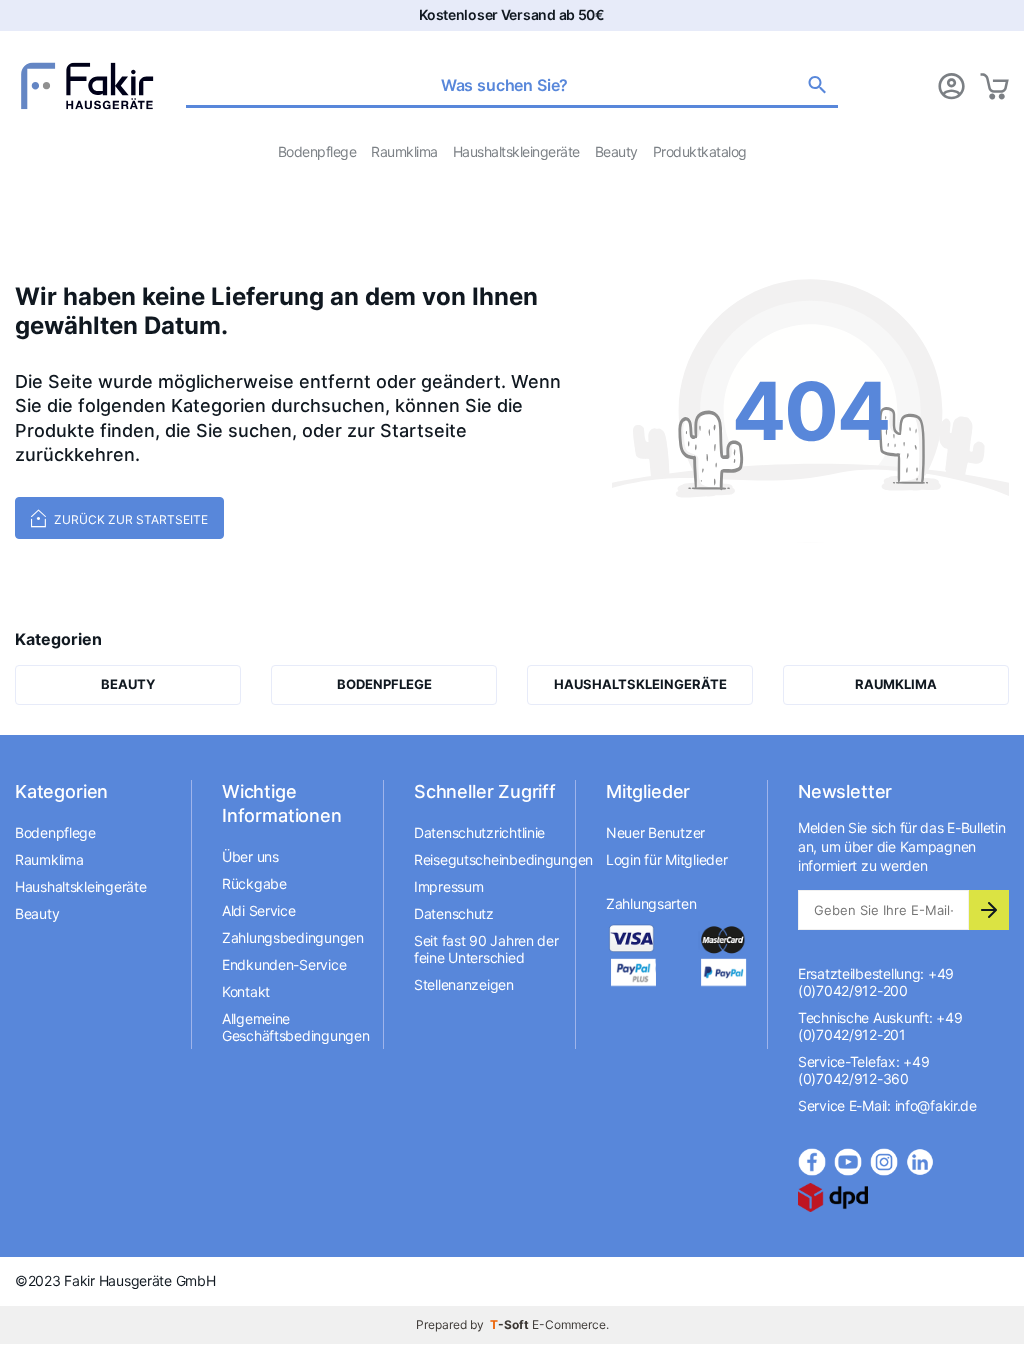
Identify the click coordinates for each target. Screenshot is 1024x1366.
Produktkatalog (700, 151)
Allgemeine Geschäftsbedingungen (295, 1027)
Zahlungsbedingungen (293, 937)
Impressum (448, 886)
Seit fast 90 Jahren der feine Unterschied (486, 949)
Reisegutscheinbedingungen (487, 859)
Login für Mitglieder (666, 859)
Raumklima (404, 151)
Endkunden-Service (284, 964)
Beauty (616, 151)
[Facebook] (812, 1162)
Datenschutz (454, 913)
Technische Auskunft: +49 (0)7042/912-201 (880, 1026)
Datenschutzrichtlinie (479, 832)
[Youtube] (848, 1162)
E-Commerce (569, 1324)
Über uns (250, 856)
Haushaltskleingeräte (516, 151)
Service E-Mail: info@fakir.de (887, 1105)
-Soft (511, 1324)
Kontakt (246, 991)
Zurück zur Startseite (129, 519)
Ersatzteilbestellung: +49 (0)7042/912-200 (876, 982)
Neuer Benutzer (655, 832)
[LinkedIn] (920, 1162)
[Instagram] (884, 1162)
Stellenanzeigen (464, 984)
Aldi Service (259, 910)
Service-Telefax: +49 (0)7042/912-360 (863, 1070)
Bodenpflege (317, 151)
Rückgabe (254, 883)
